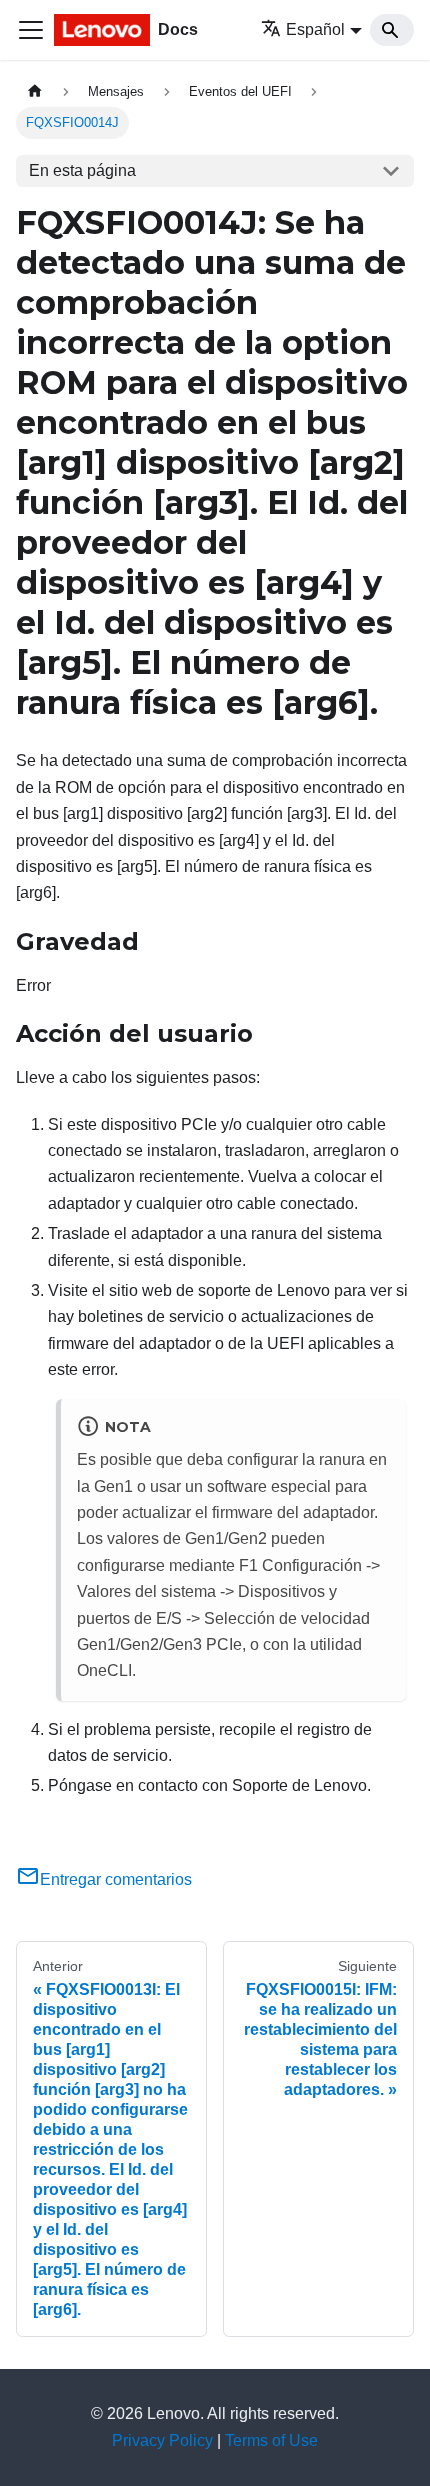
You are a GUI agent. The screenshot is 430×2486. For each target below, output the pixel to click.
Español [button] (315, 29)
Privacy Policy (162, 2440)
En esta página (82, 170)
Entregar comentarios (116, 1879)
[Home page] (35, 91)
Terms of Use (271, 2440)
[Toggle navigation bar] (31, 30)
